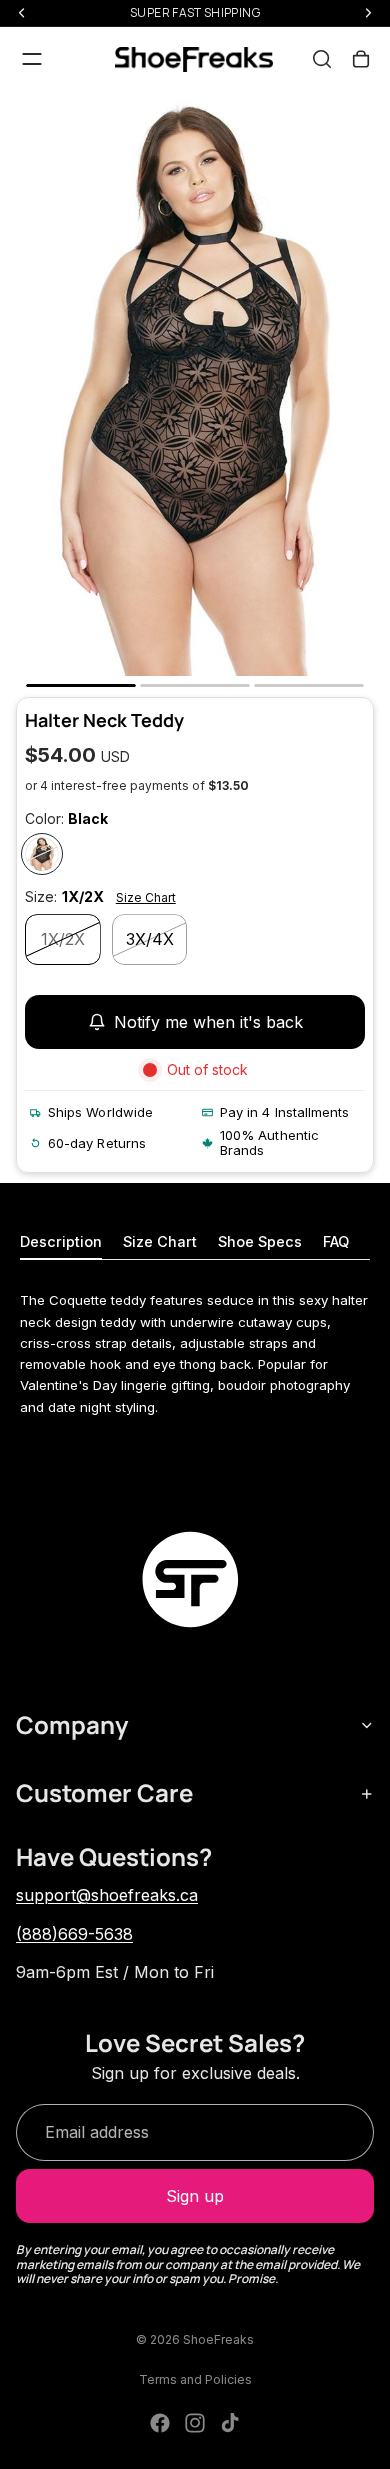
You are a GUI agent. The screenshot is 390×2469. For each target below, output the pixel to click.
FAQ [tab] (336, 1241)
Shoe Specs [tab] (260, 1241)
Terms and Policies (195, 2379)
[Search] (322, 59)
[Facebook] (160, 2423)
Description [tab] (61, 1241)
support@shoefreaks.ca (107, 1895)
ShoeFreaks (218, 2339)
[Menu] (32, 59)
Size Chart (146, 897)
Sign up (195, 2196)
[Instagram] (195, 2423)
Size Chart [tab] (160, 1241)
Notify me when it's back (208, 1022)
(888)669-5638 (74, 1934)
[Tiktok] (230, 2423)
